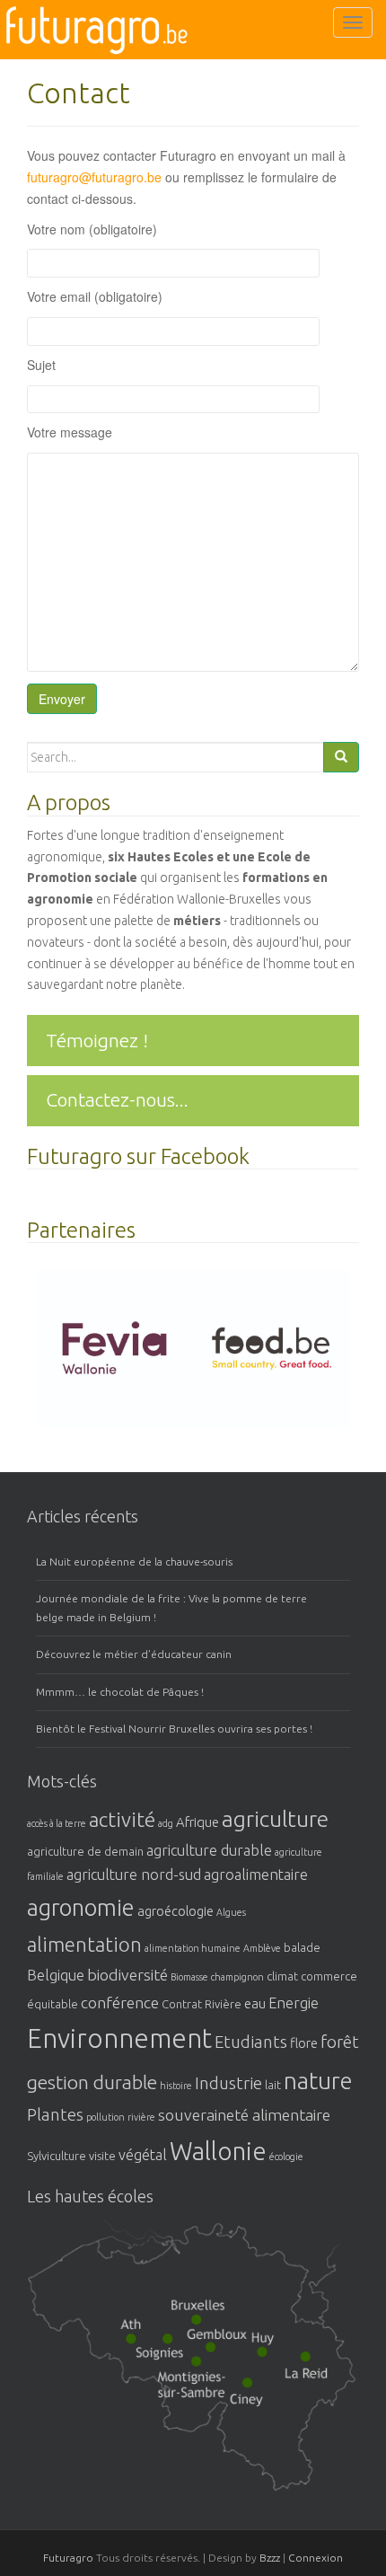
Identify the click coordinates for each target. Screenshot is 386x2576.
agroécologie (175, 1911)
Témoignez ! (97, 1040)
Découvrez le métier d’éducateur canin (134, 1654)
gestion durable (92, 2082)
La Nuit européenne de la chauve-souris (134, 1561)
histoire (176, 2086)
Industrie (228, 2083)
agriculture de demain (85, 1851)
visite (102, 2156)
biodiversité (127, 1974)
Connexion (316, 2558)
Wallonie (218, 2151)
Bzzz (270, 2558)
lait (273, 2085)
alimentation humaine (193, 1948)
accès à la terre (57, 1823)
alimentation (84, 1944)
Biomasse (189, 1977)
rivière (141, 2117)
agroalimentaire (256, 1875)
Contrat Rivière (202, 2004)
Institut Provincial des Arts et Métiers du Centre (161, 2339)
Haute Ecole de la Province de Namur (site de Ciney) (242, 2382)
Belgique (56, 1975)
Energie (294, 2003)
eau (255, 2003)
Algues (231, 1912)
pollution (105, 2117)
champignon (237, 1977)
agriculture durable (209, 1850)
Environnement (119, 2038)
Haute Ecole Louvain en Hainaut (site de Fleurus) (184, 2369)
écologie (286, 2157)
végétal (143, 2155)
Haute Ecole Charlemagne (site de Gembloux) (211, 2335)
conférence (120, 2002)
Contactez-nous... (117, 1099)
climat (282, 1976)
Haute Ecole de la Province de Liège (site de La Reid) (291, 2358)
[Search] (341, 757)
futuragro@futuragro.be (94, 177)
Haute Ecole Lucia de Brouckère (189, 2306)
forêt (340, 2042)
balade (302, 1947)
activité (122, 1819)
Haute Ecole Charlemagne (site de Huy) (253, 2335)
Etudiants (251, 2042)
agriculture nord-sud (134, 1875)
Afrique (197, 1822)
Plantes (55, 2115)
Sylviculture (57, 2156)
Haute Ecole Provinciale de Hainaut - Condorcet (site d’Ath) (125, 2325)
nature (318, 2081)
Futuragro (68, 2558)
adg (166, 1823)
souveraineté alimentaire (244, 2114)
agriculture (275, 1819)
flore (304, 2043)
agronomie (81, 1907)
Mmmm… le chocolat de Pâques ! (120, 1692)
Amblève (262, 1948)
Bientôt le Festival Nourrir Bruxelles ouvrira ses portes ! (174, 1729)
